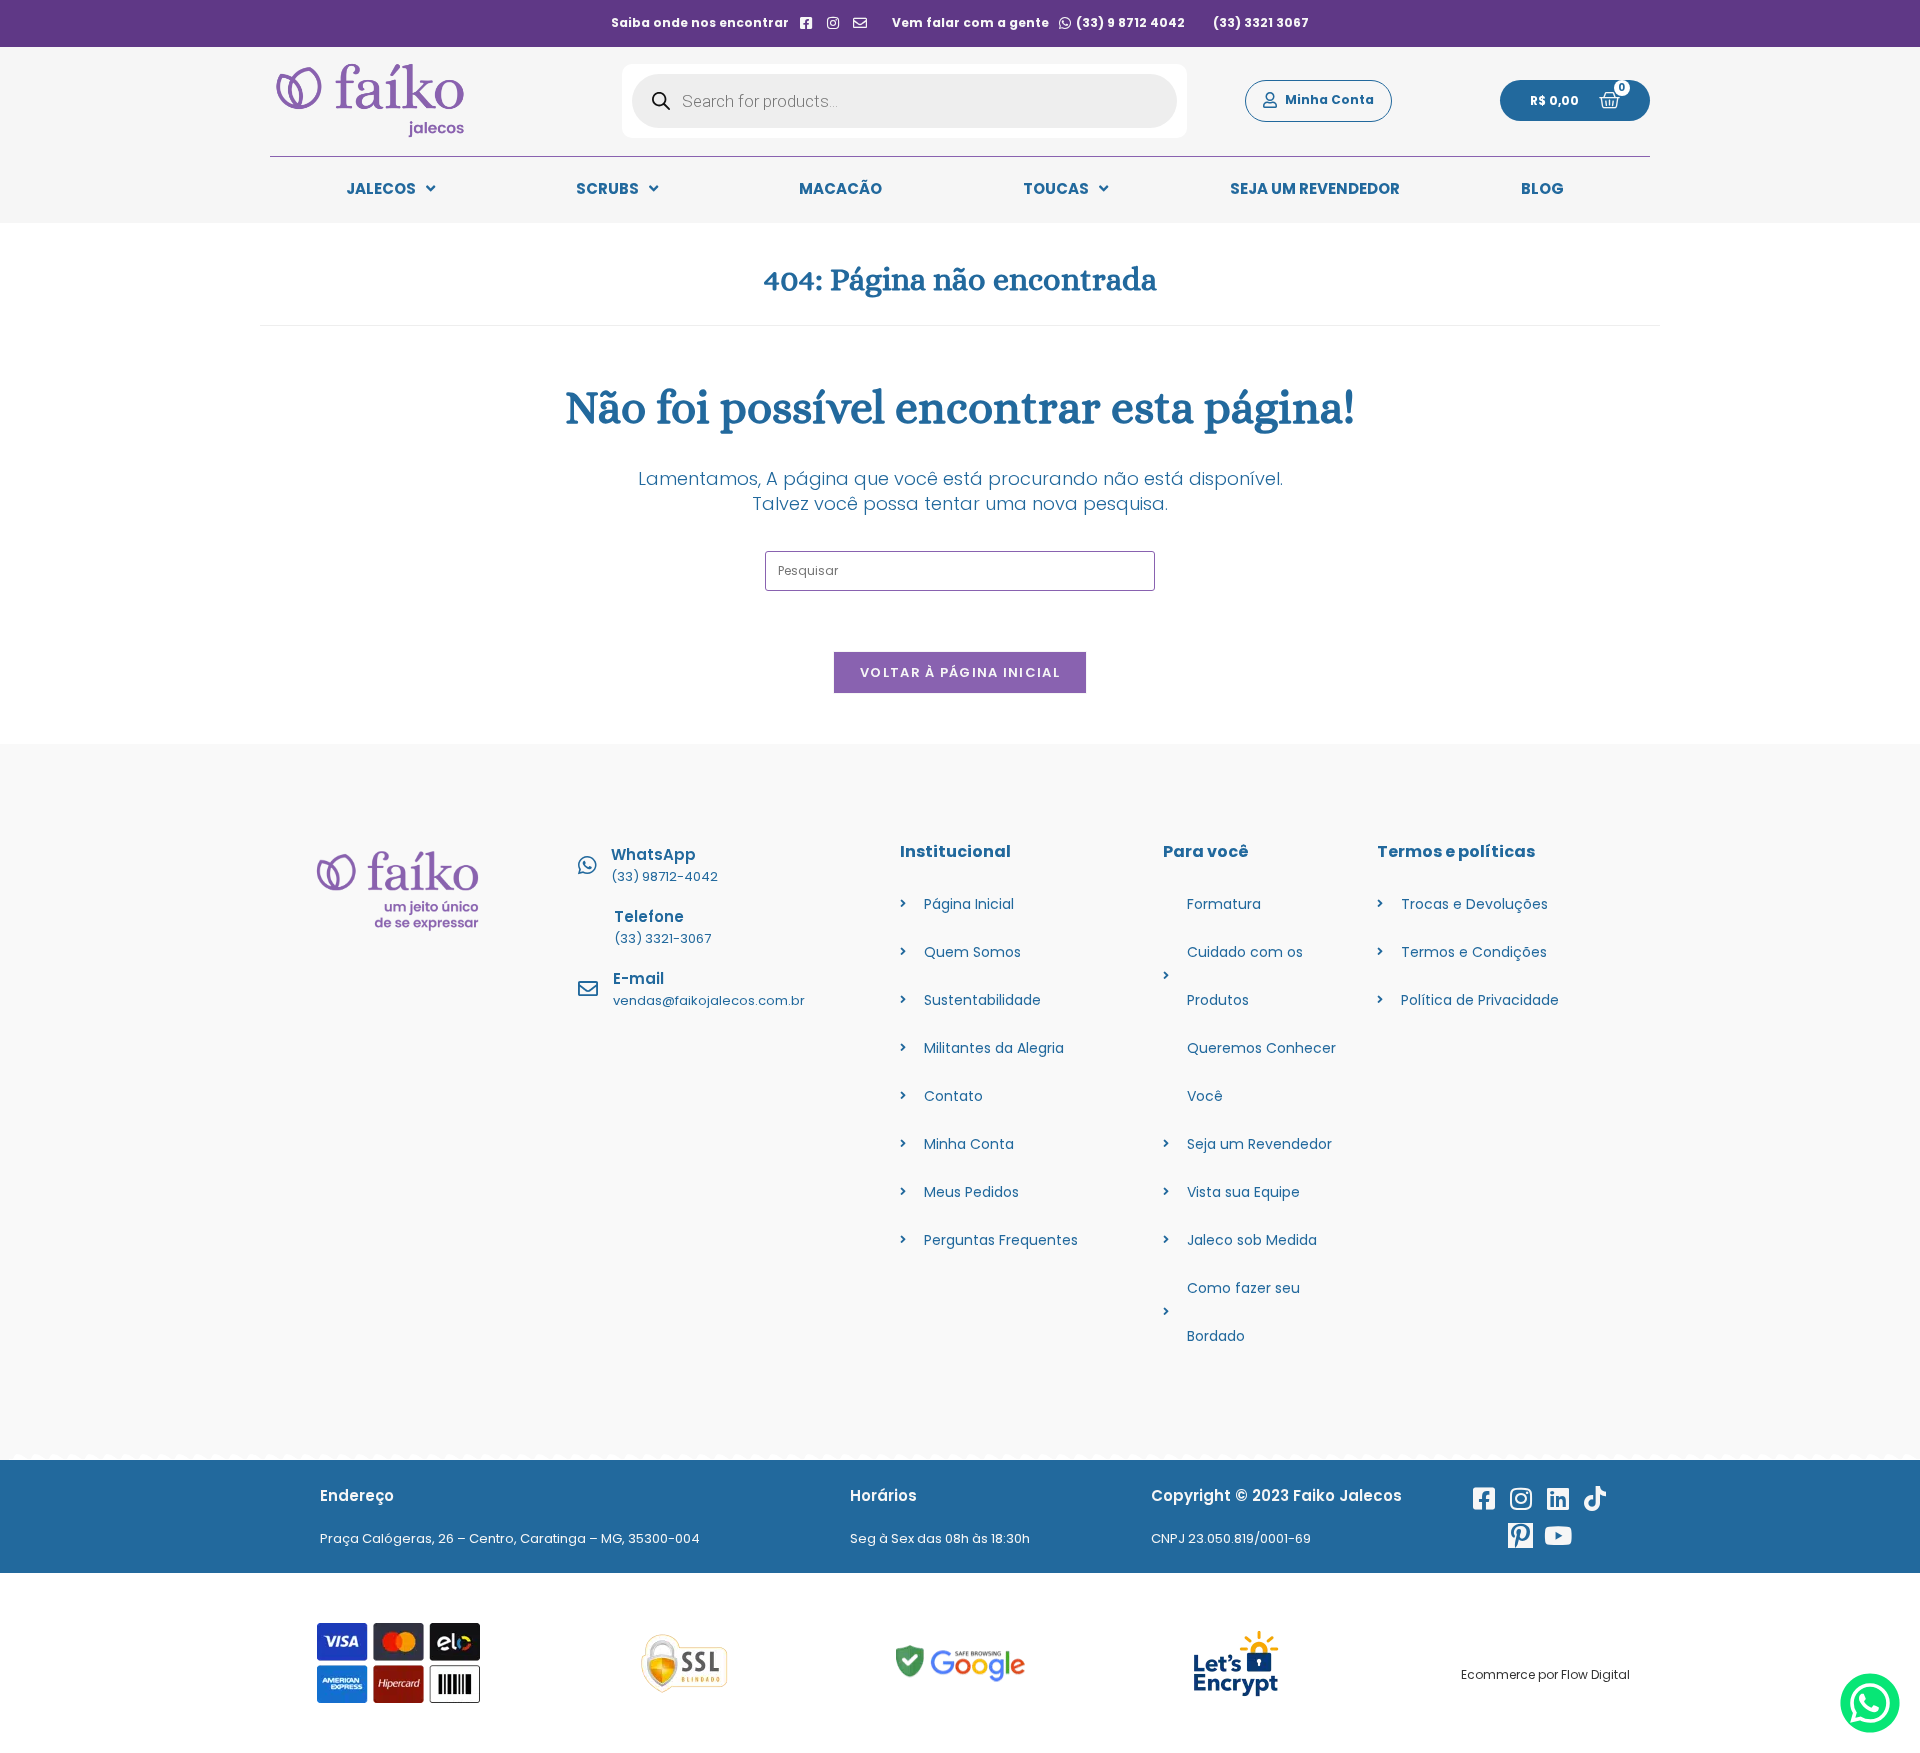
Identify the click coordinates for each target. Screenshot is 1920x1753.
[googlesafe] (960, 1663)
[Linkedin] (1557, 1498)
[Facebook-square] (1483, 1498)
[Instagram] (1520, 1498)
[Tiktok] (1594, 1498)
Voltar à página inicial (960, 672)
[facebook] (805, 23)
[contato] (860, 23)
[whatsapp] (1870, 1727)
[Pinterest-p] (1520, 1535)
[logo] (370, 101)
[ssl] (684, 1663)
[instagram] (833, 23)
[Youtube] (1557, 1535)
